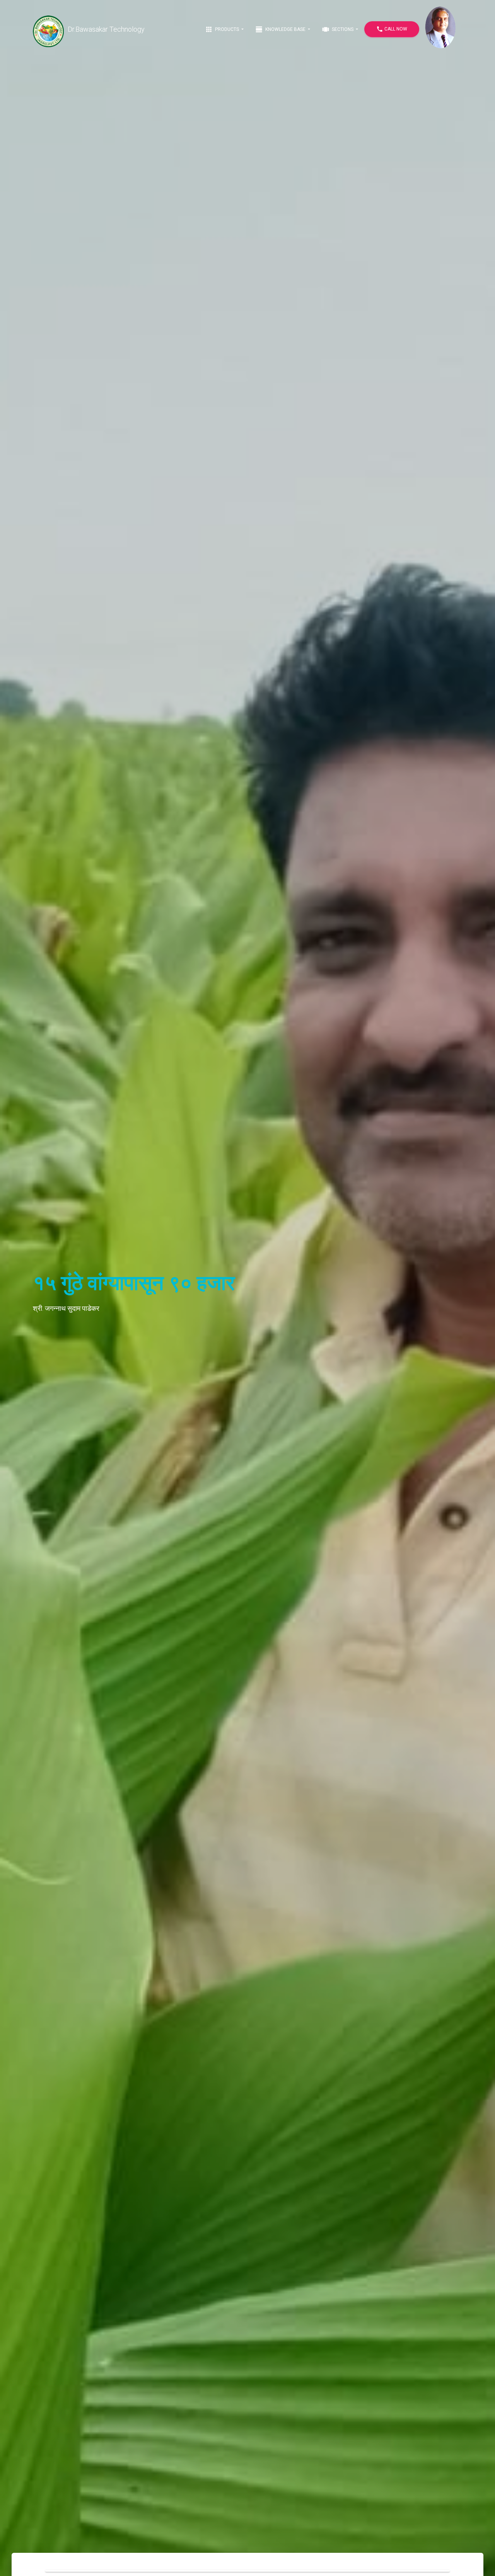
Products (223, 29)
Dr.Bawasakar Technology (106, 29)
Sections (338, 29)
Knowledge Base (281, 29)
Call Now (392, 29)
